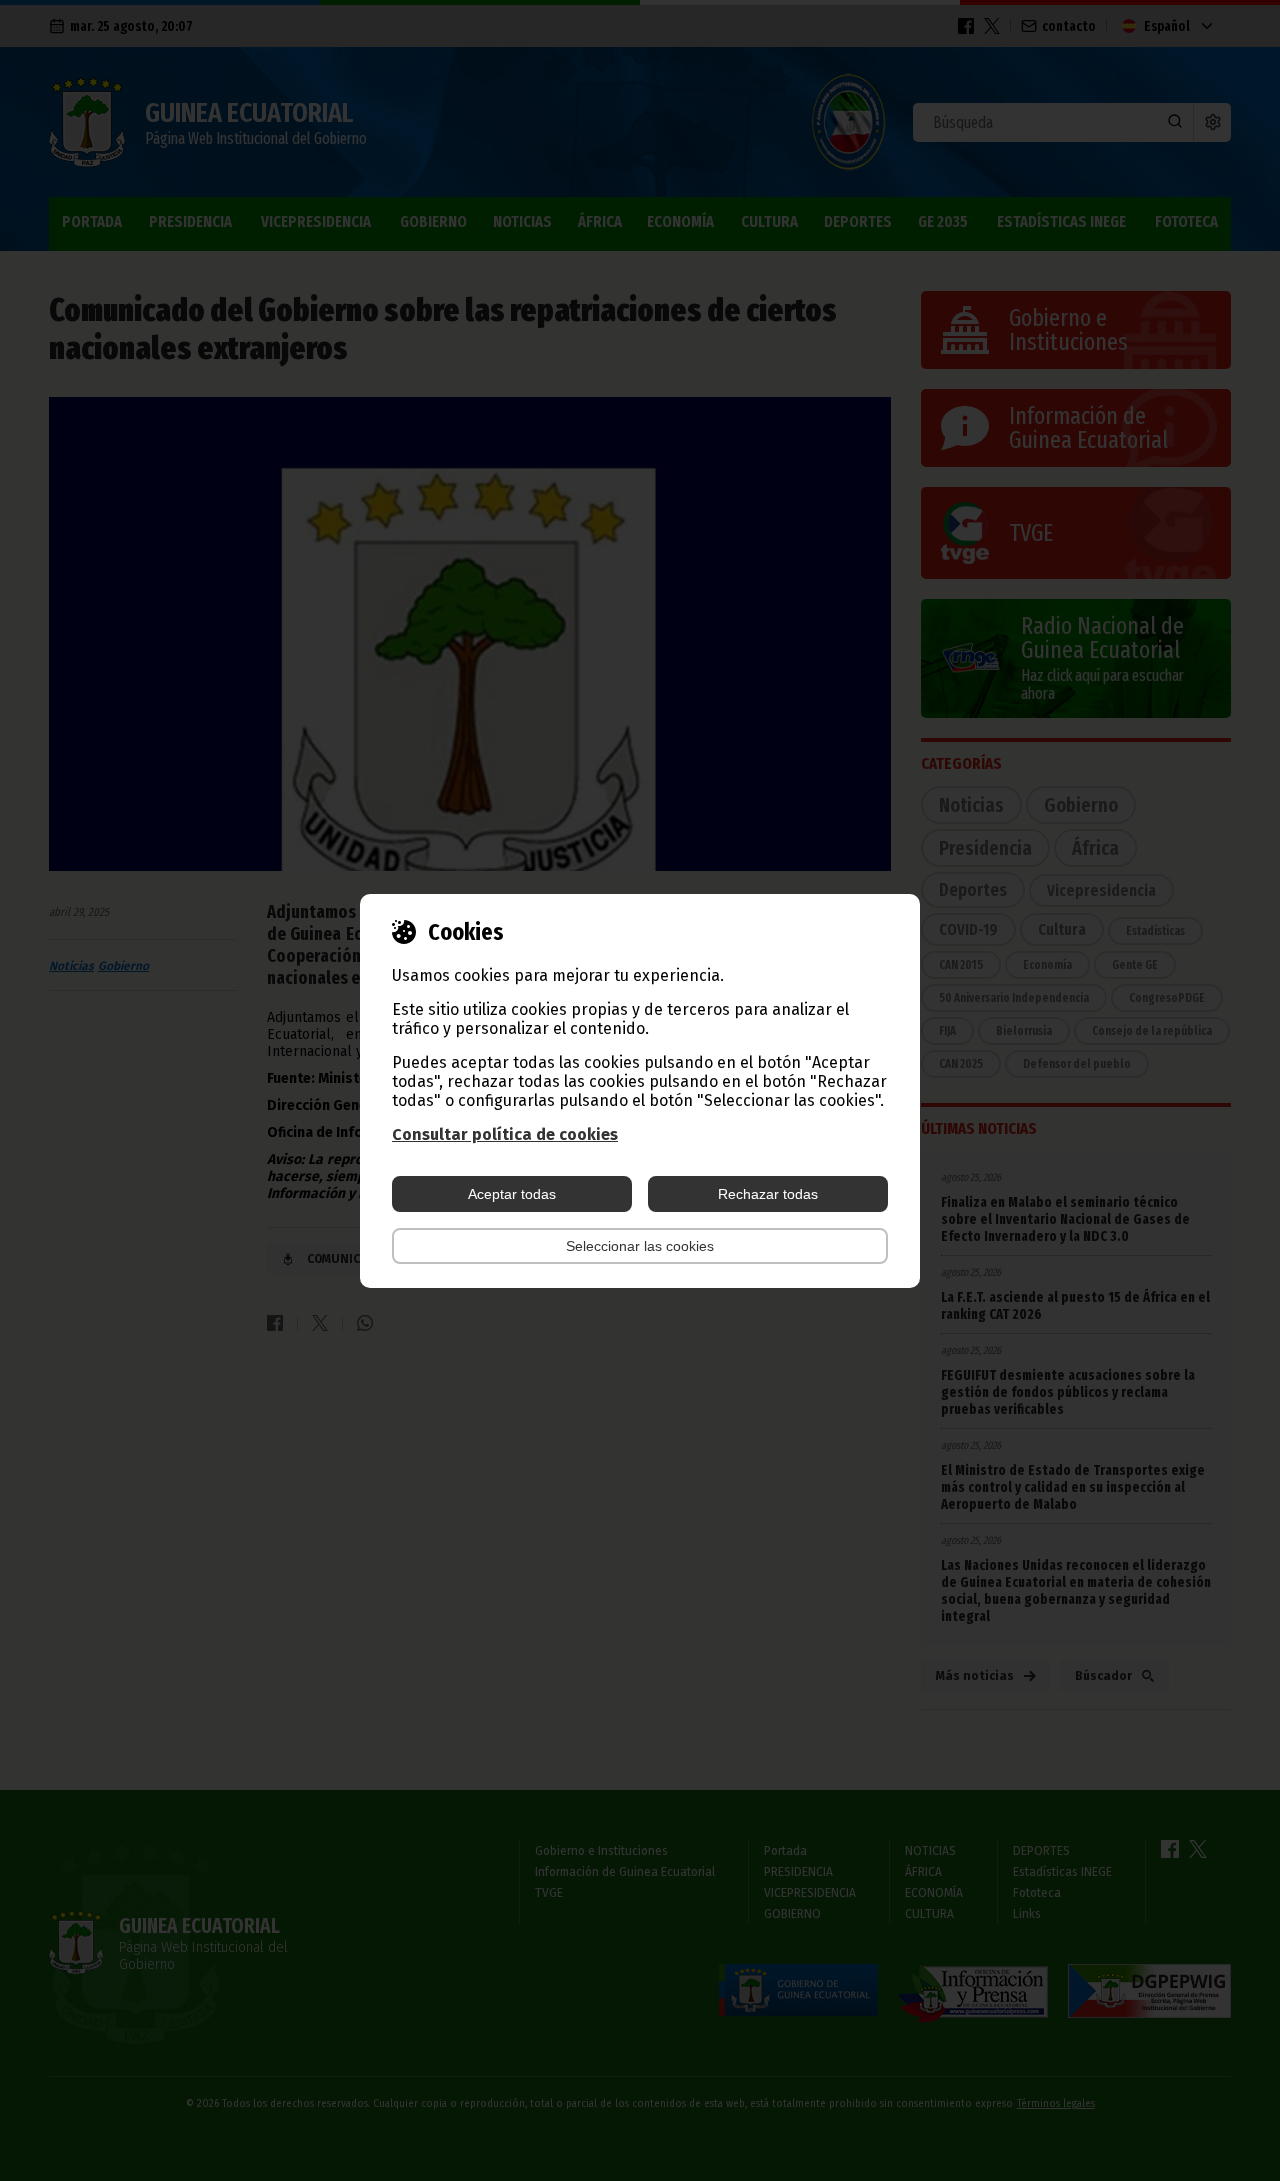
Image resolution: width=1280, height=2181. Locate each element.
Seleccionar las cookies (640, 1246)
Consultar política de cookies (505, 1134)
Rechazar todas (768, 1194)
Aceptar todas (512, 1194)
